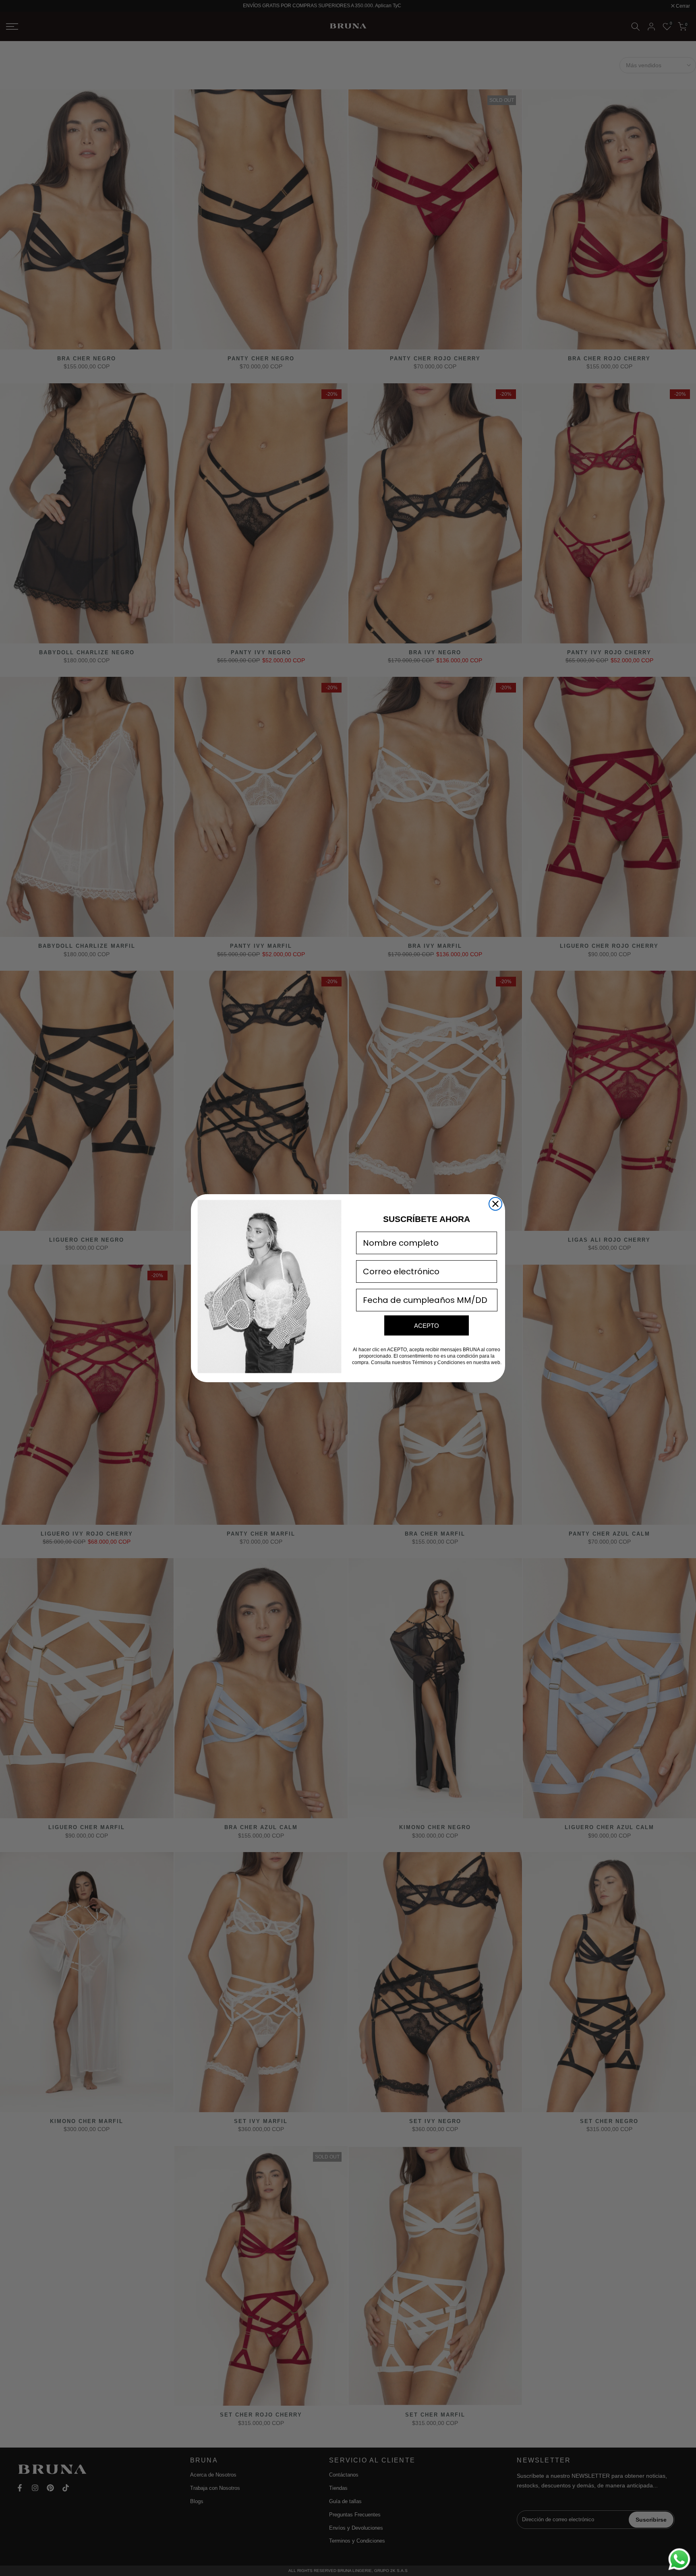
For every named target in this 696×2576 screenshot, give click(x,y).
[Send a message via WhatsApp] (679, 2559)
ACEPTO (427, 1325)
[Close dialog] (495, 1204)
